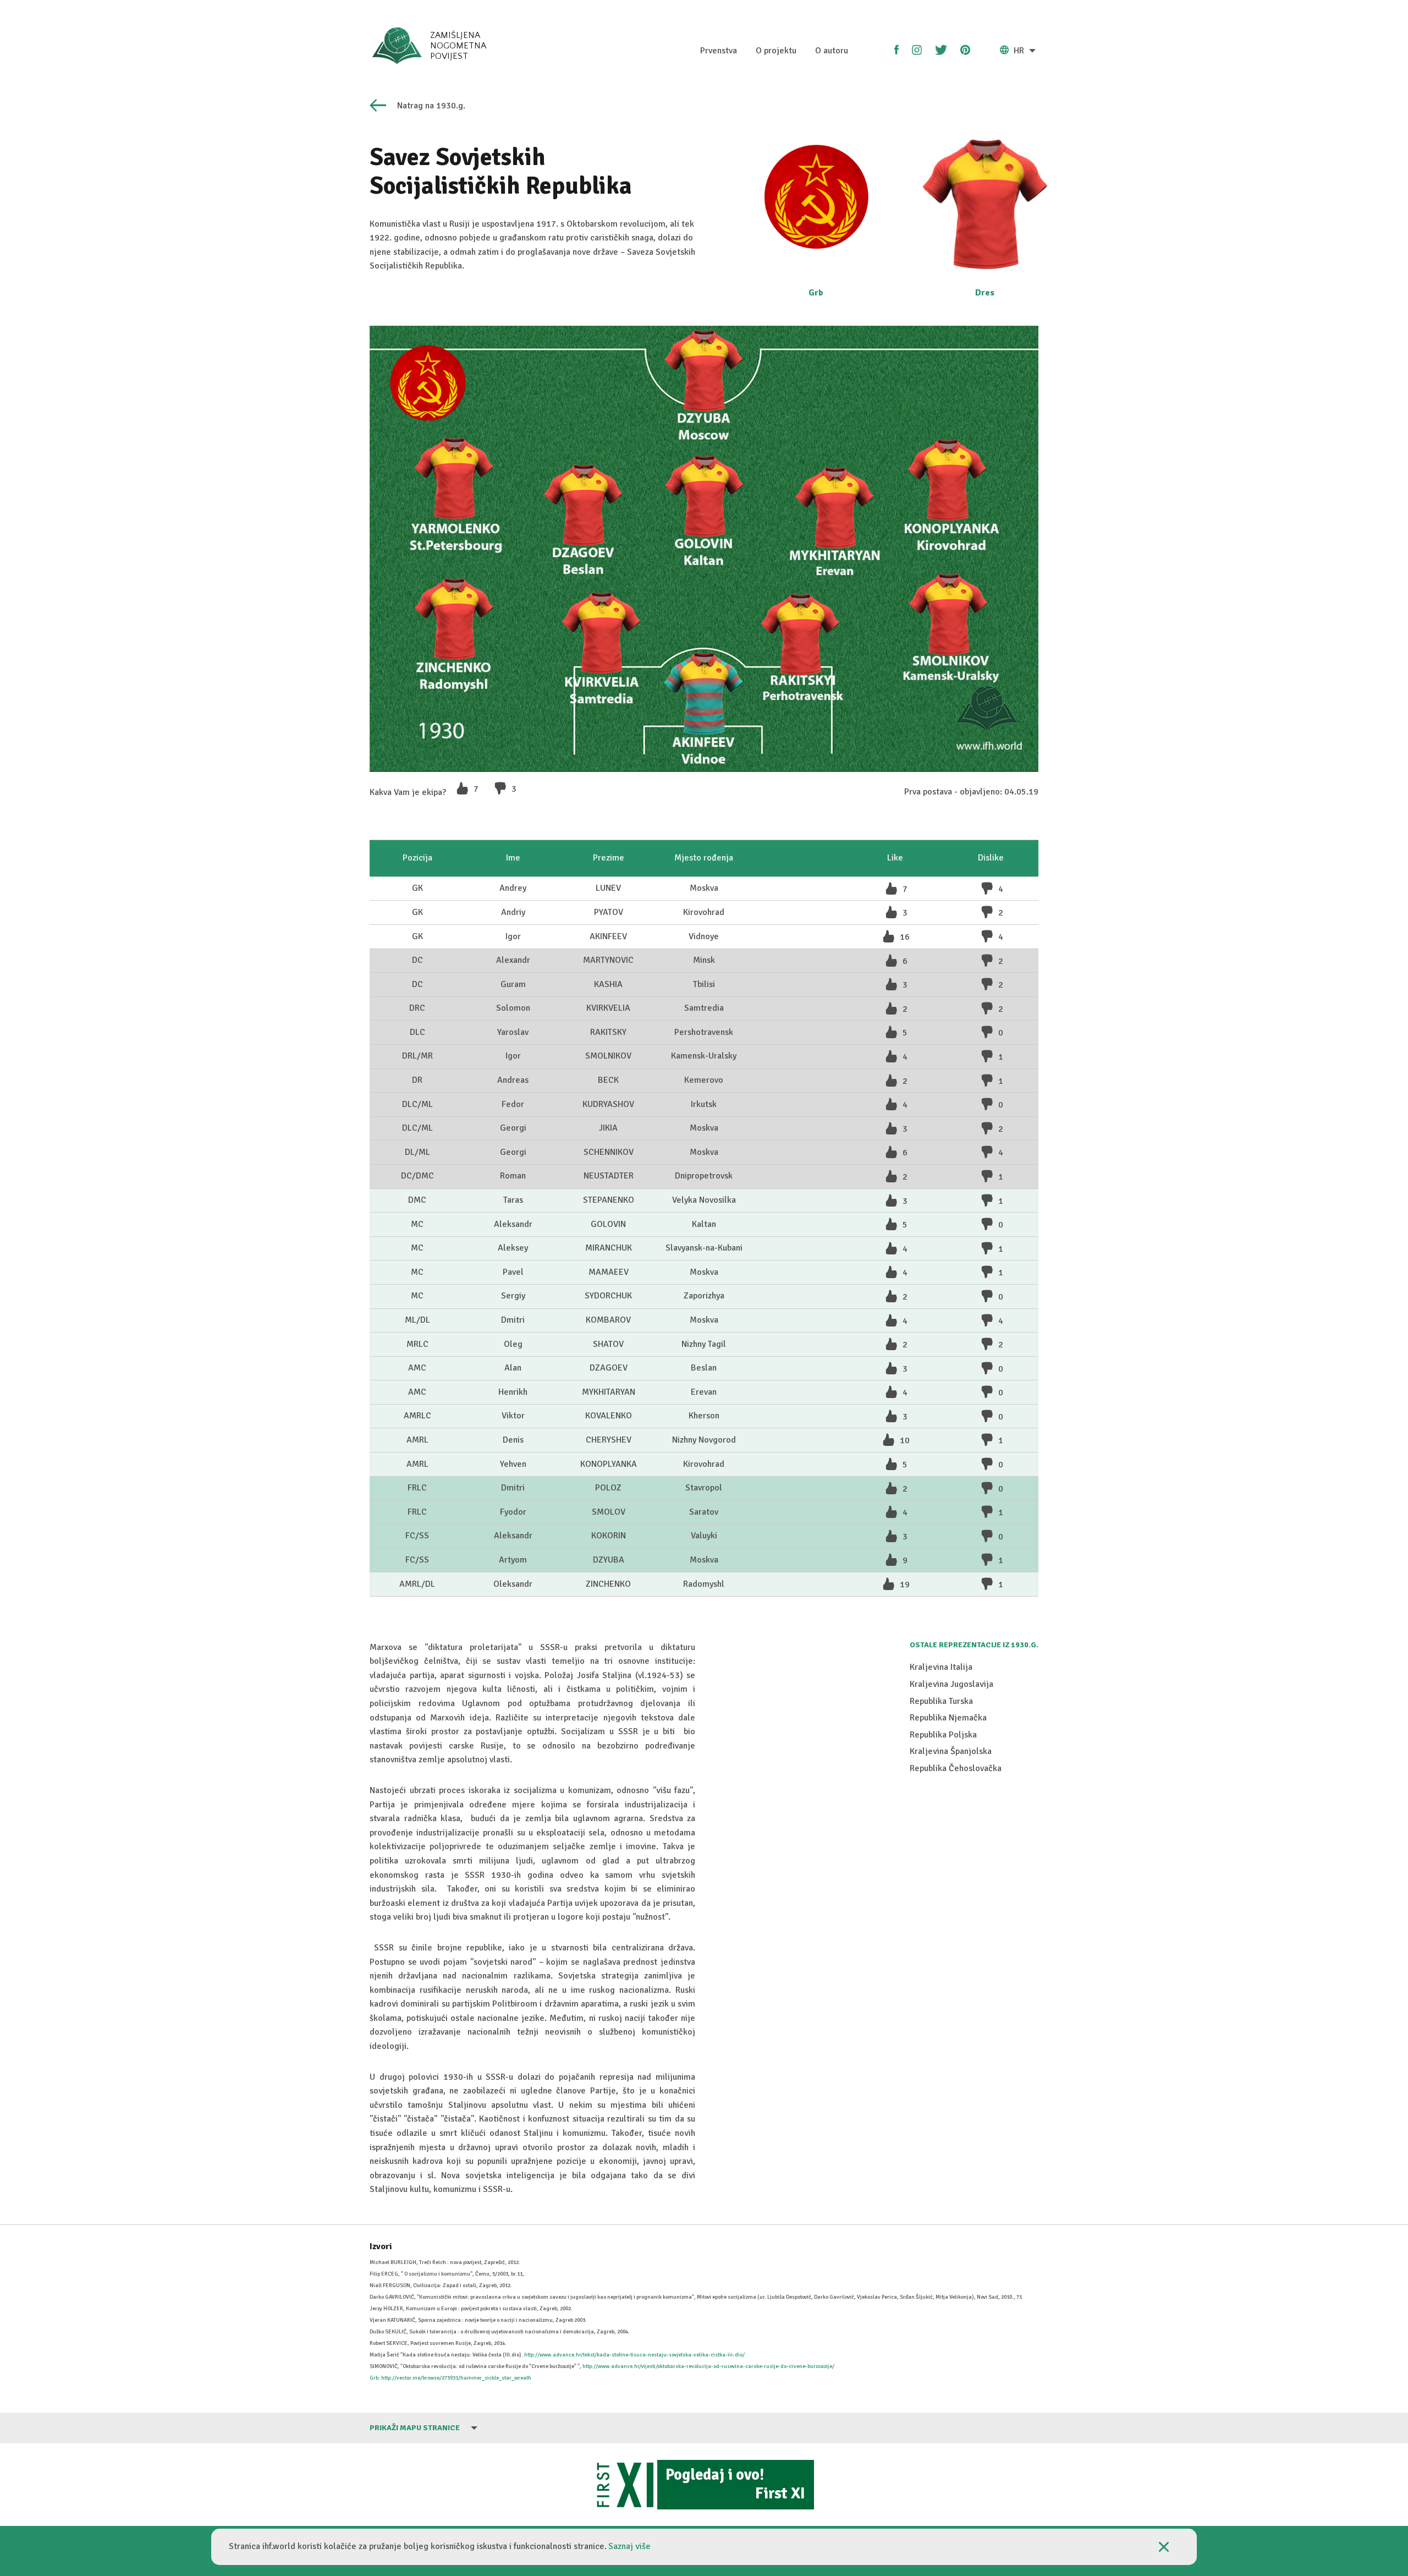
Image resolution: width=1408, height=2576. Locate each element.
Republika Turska (941, 1701)
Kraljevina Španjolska (951, 1751)
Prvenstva (719, 51)
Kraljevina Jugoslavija (952, 1684)
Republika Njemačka (948, 1718)
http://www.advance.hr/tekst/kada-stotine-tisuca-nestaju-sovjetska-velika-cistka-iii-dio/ (634, 2355)
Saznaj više (629, 2546)
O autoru (832, 51)
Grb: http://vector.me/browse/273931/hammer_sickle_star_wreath (450, 2378)
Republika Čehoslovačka (956, 1768)
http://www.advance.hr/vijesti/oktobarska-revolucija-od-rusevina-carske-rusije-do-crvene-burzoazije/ (708, 2366)
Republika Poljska (943, 1735)
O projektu (776, 51)
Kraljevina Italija (941, 1667)
